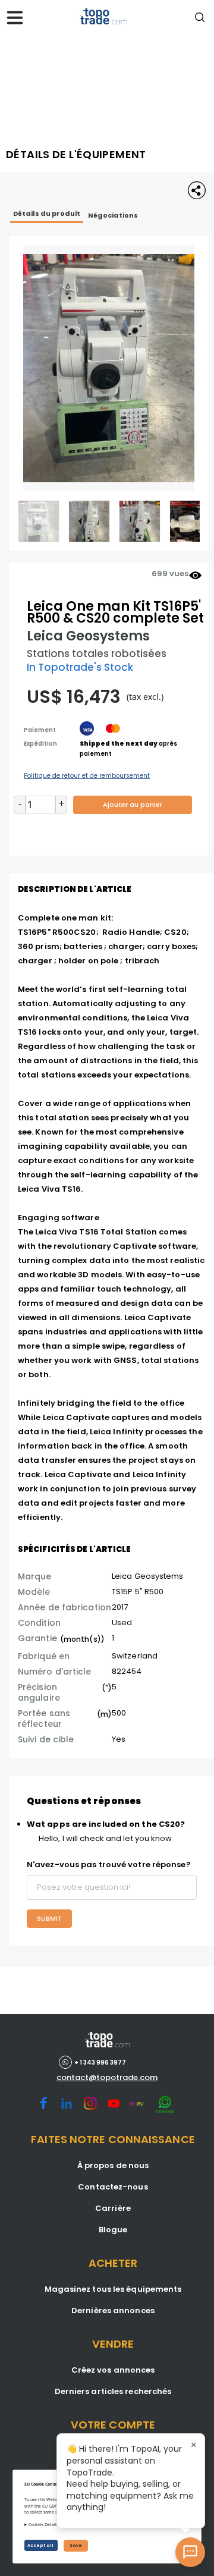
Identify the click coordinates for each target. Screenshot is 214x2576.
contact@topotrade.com (107, 2078)
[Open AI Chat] (190, 2552)
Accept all (41, 2545)
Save (76, 2545)
